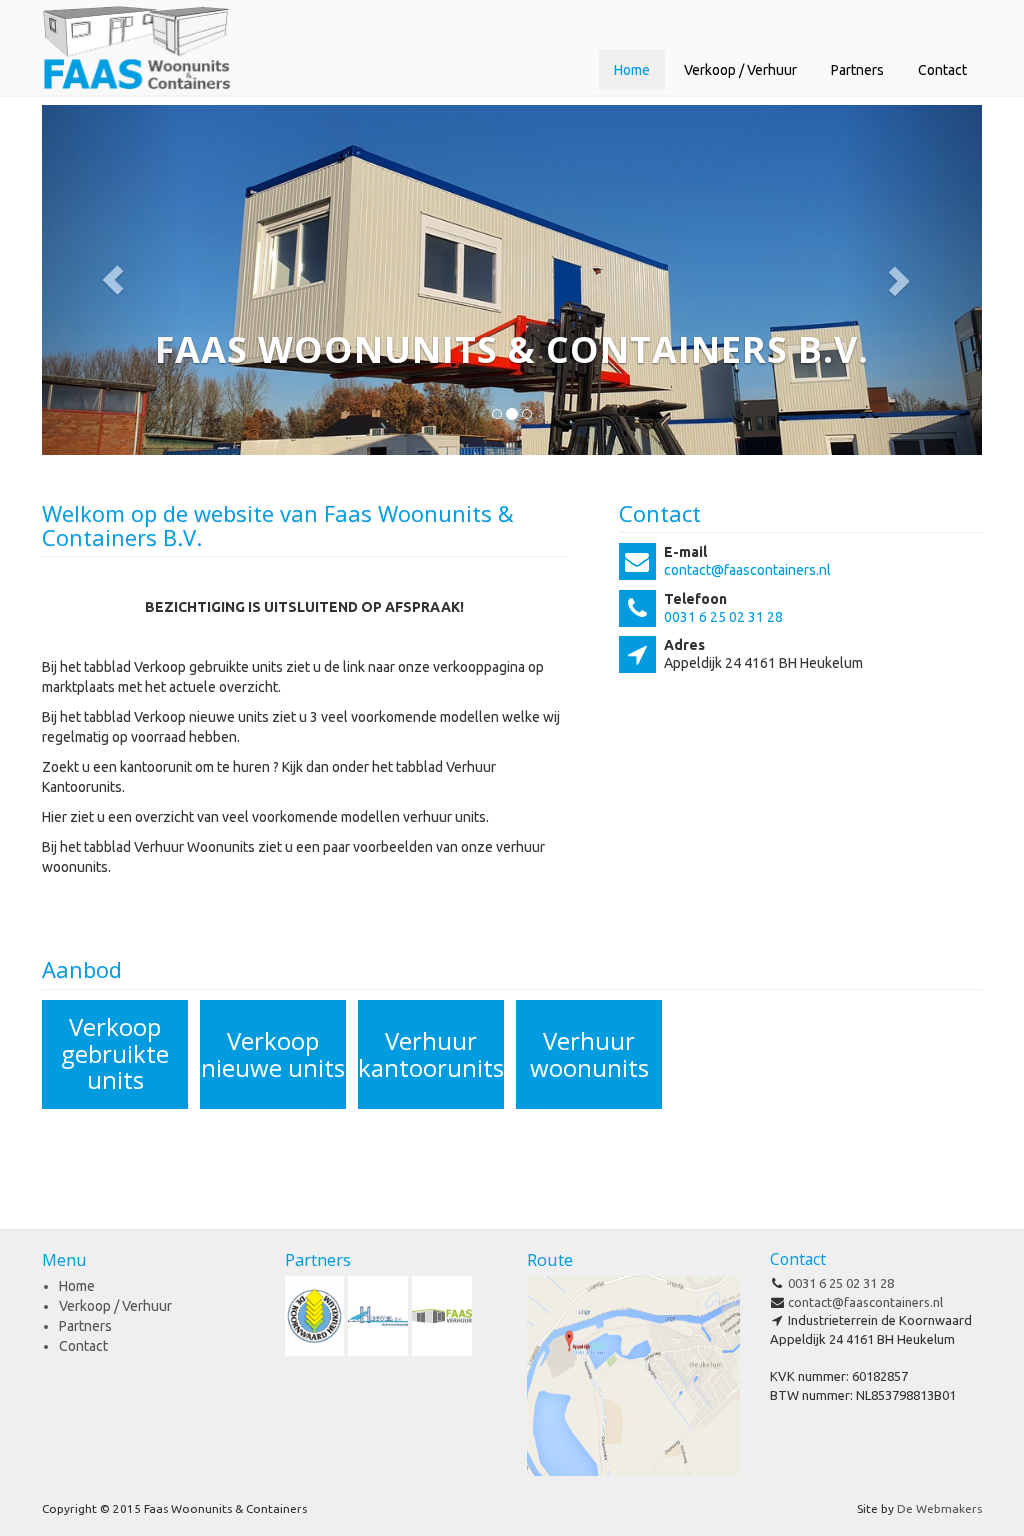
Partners (857, 70)
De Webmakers (939, 1508)
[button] (112, 280)
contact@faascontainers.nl (747, 570)
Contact (942, 70)
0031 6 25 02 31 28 (723, 617)
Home (632, 70)
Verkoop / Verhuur (740, 70)
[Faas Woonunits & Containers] (136, 47)
